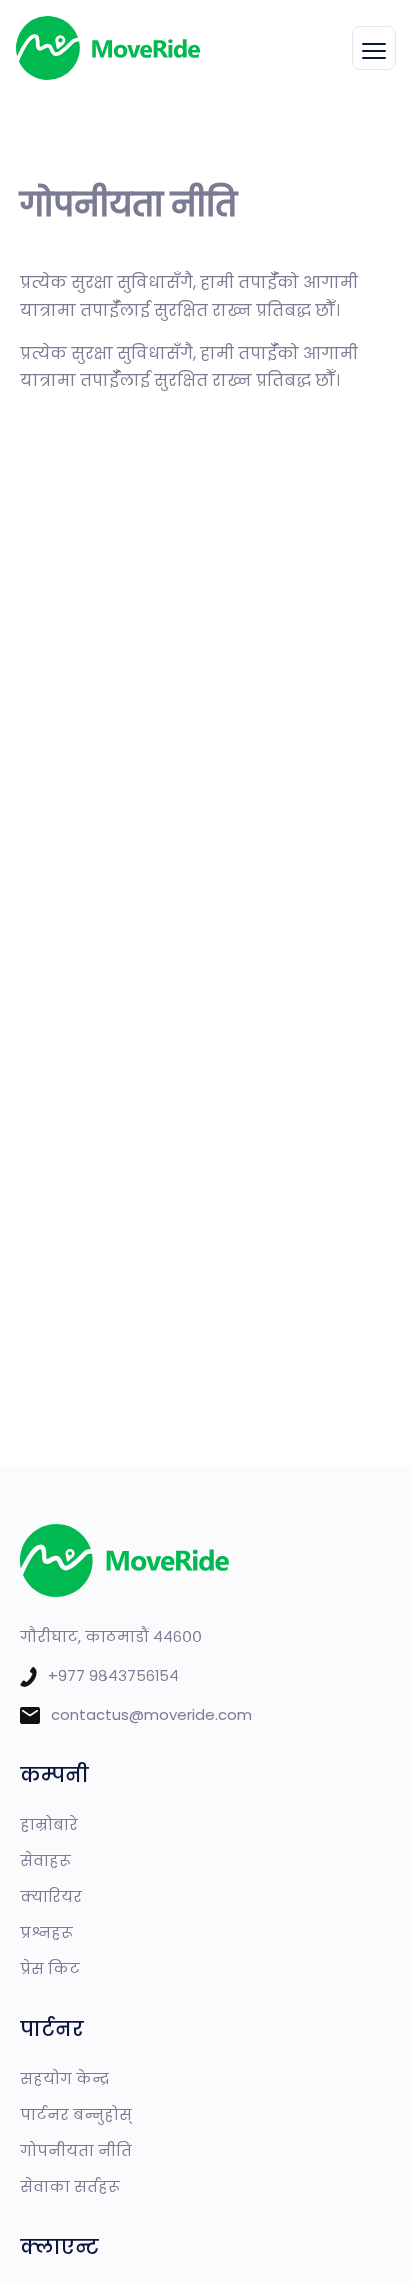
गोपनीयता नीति (76, 2150)
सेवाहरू (45, 1860)
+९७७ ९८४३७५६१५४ (113, 1675)
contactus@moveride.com (151, 1714)
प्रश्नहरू (46, 1932)
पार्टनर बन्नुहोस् (76, 2114)
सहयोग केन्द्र (64, 2078)
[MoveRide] (108, 48)
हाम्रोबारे (49, 1824)
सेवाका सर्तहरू (70, 2186)
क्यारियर (51, 1896)
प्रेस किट (50, 1968)
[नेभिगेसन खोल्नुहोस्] (374, 48)
